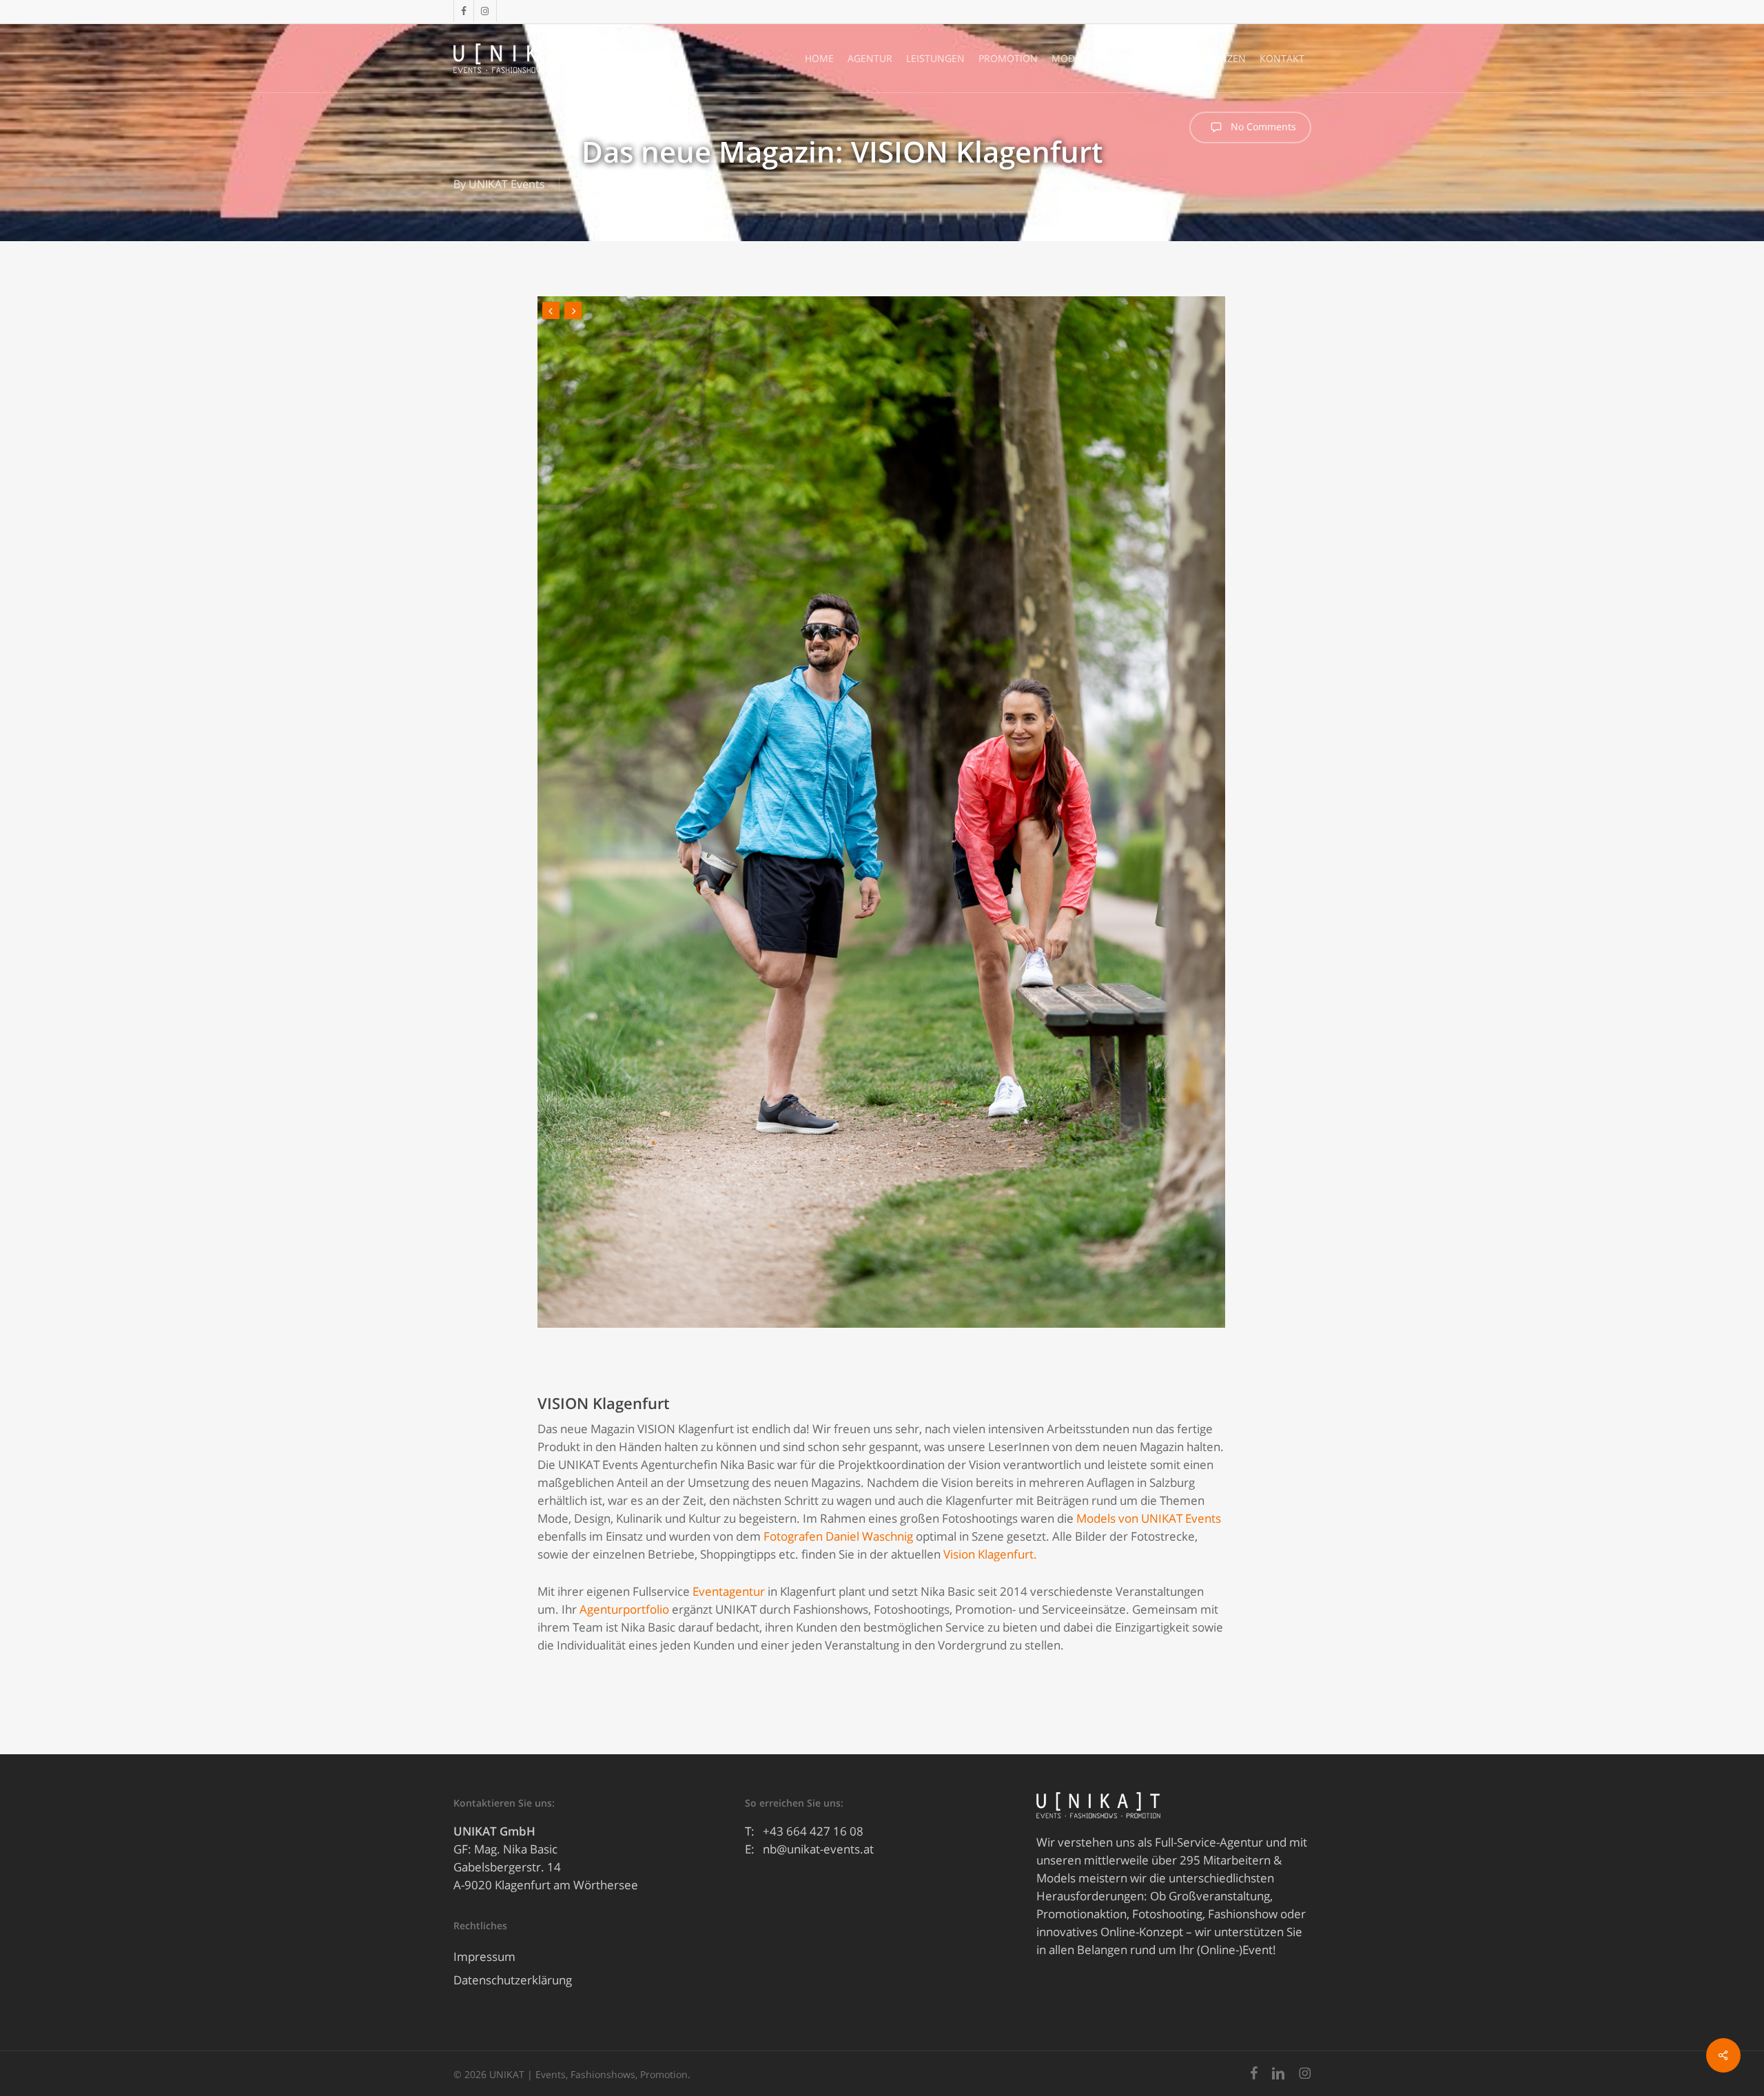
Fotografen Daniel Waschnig (838, 1536)
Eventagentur (729, 1591)
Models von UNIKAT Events (1149, 1518)
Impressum (484, 1956)
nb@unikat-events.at (818, 1849)
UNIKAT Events (507, 184)
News (680, 184)
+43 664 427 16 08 (813, 1831)
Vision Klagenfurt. (990, 1554)
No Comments (1262, 126)
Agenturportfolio (624, 1609)
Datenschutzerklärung (513, 1980)
